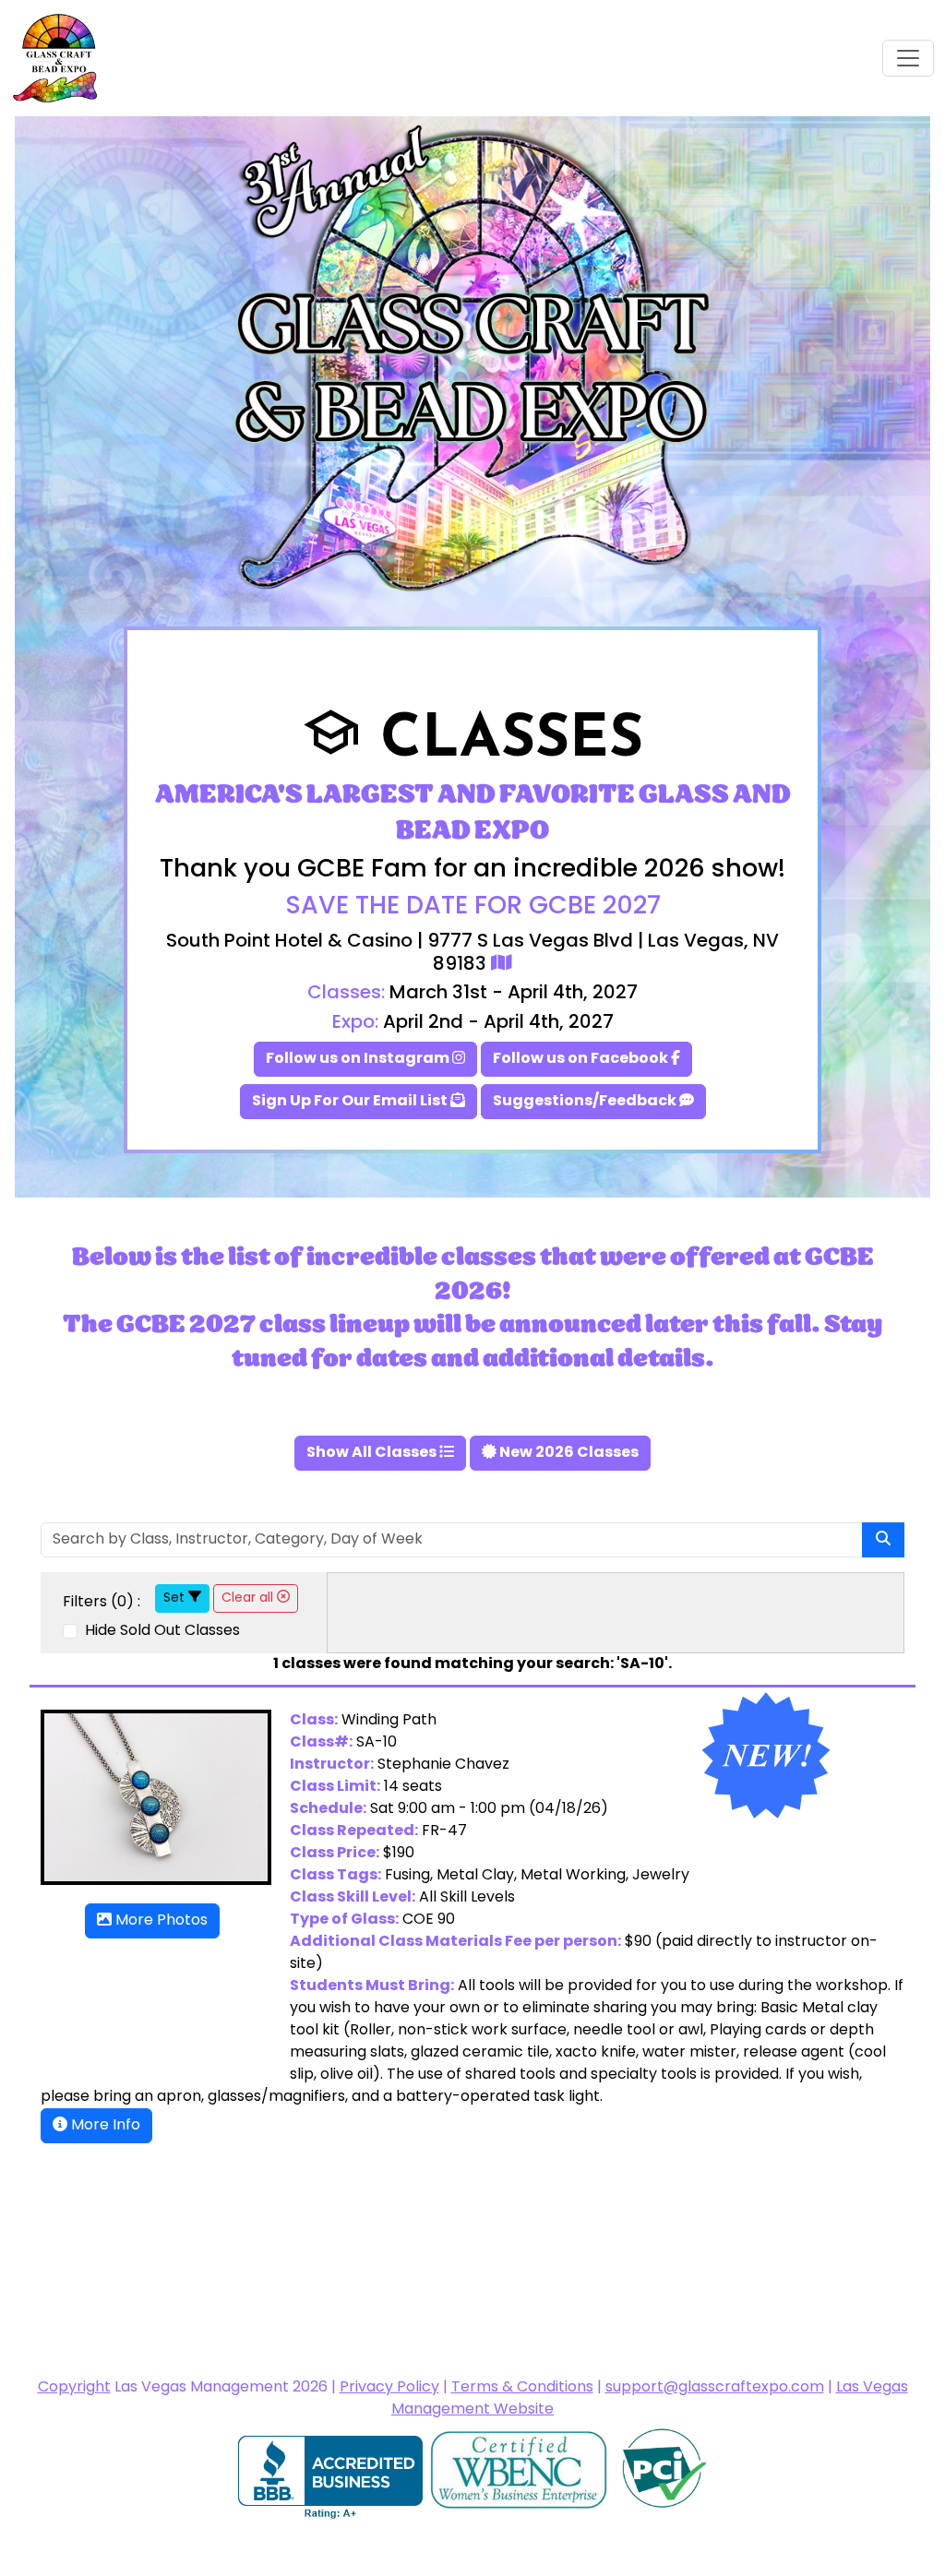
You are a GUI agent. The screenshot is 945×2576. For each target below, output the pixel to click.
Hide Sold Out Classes (161, 1631)
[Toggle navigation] (908, 58)
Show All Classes (373, 1453)
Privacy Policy (389, 2388)
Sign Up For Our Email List (351, 1102)
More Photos (160, 1921)
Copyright (74, 2388)
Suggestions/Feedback (586, 1102)
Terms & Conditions (522, 2388)
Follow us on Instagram (359, 1059)
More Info (104, 2126)
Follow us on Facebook (582, 1059)
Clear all (249, 1598)
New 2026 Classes (568, 1453)
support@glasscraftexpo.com (715, 2388)
